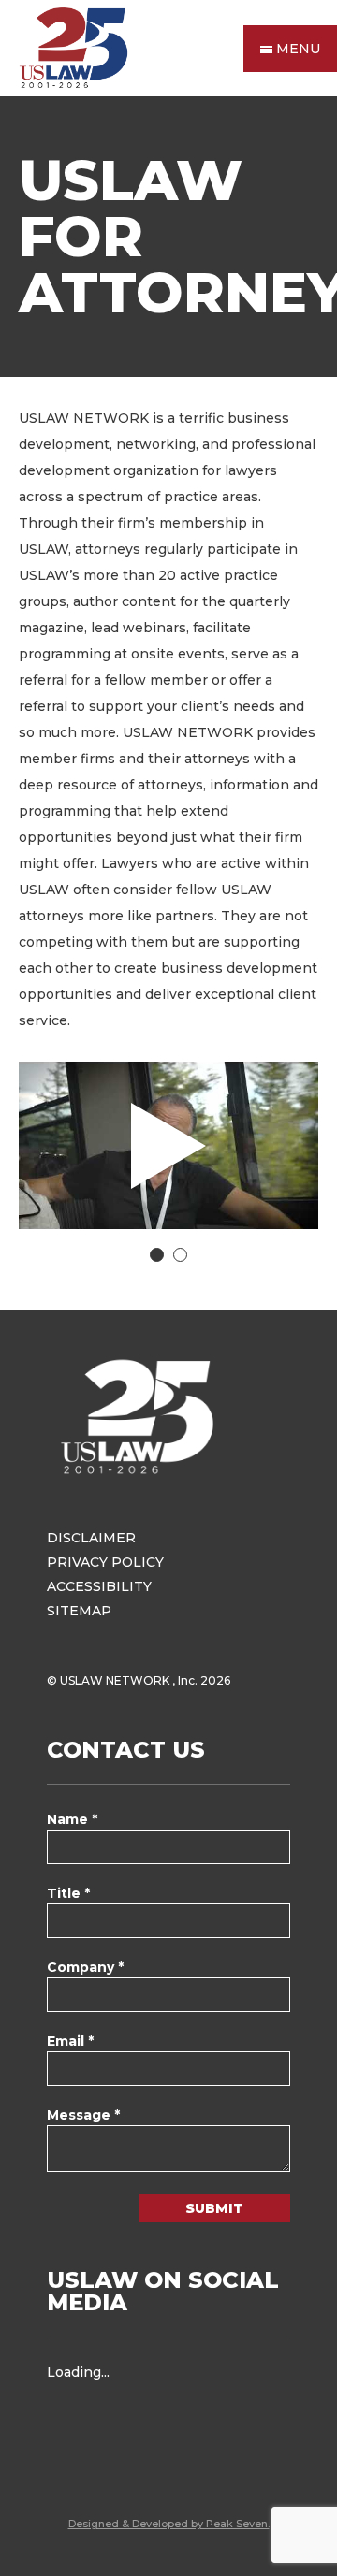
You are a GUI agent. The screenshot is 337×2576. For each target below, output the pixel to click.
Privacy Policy (105, 1562)
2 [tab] (180, 1255)
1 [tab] (157, 1255)
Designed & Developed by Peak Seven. (169, 2524)
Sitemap (79, 1611)
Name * (72, 1819)
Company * (85, 1967)
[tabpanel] (168, 1145)
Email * (70, 2041)
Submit (214, 2208)
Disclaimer (91, 1538)
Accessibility (99, 1586)
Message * (83, 2115)
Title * (68, 1893)
